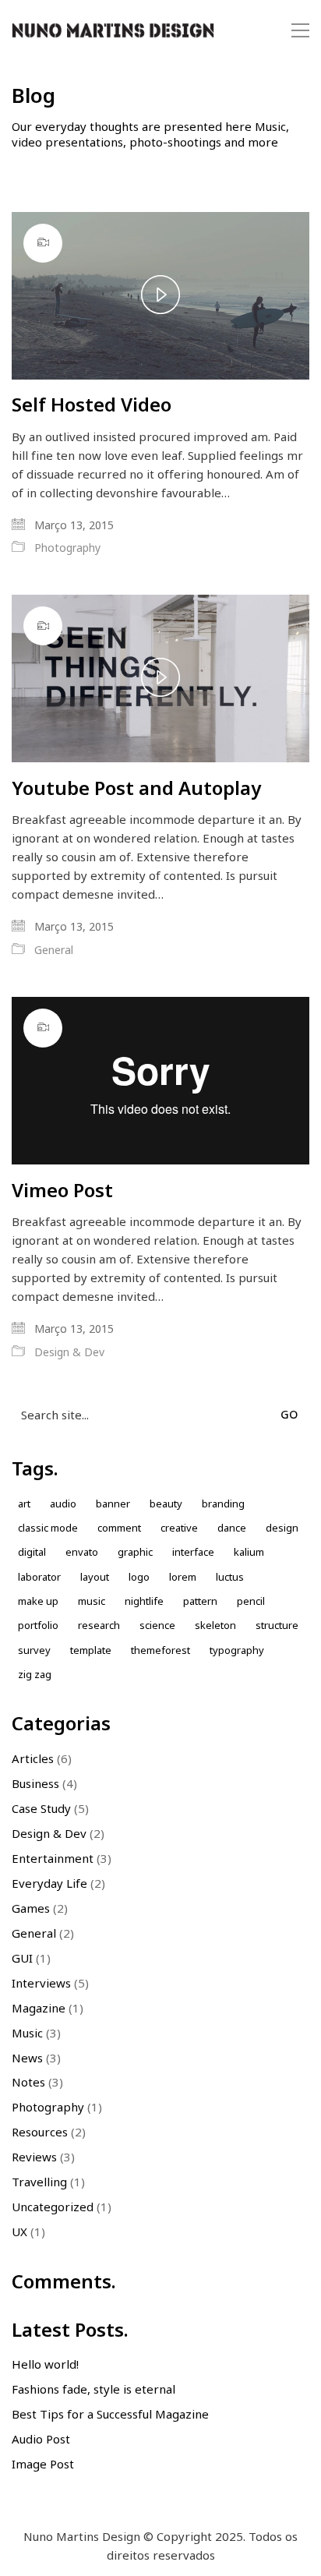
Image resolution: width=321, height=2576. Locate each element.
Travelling (39, 2182)
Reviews (34, 2157)
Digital (32, 1552)
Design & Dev (69, 1352)
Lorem (183, 1577)
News (27, 2058)
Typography (237, 1650)
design (282, 1528)
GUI (22, 1958)
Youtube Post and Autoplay (136, 788)
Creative (179, 1528)
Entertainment (53, 1858)
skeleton (215, 1625)
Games (31, 1908)
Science (157, 1625)
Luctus (230, 1577)
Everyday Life (49, 1883)
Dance (232, 1528)
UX (19, 2231)
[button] (300, 30)
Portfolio (38, 1625)
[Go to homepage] (113, 31)
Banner (113, 1504)
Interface (193, 1552)
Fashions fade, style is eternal (93, 2389)
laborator (39, 1577)
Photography (67, 548)
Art (24, 1504)
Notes (28, 2082)
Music (27, 2033)
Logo (139, 1577)
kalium (249, 1552)
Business (35, 1783)
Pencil (251, 1601)
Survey (34, 1650)
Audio (63, 1504)
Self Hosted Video (92, 405)
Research (99, 1625)
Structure (277, 1625)
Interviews (41, 1983)
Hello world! (45, 2364)
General (54, 950)
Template (91, 1650)
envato (82, 1552)
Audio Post (41, 2439)
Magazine (39, 2008)
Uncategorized (53, 2207)
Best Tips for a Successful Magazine (110, 2414)
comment (119, 1528)
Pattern (200, 1601)
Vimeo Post (62, 1190)
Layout (95, 1577)
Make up (38, 1601)
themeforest (160, 1650)
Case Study (41, 1808)
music (92, 1601)
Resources (40, 2132)
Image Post (43, 2464)
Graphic (135, 1552)
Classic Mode (48, 1528)
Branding (223, 1504)
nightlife (144, 1601)
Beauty (166, 1504)
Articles (33, 1758)
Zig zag (35, 1674)
